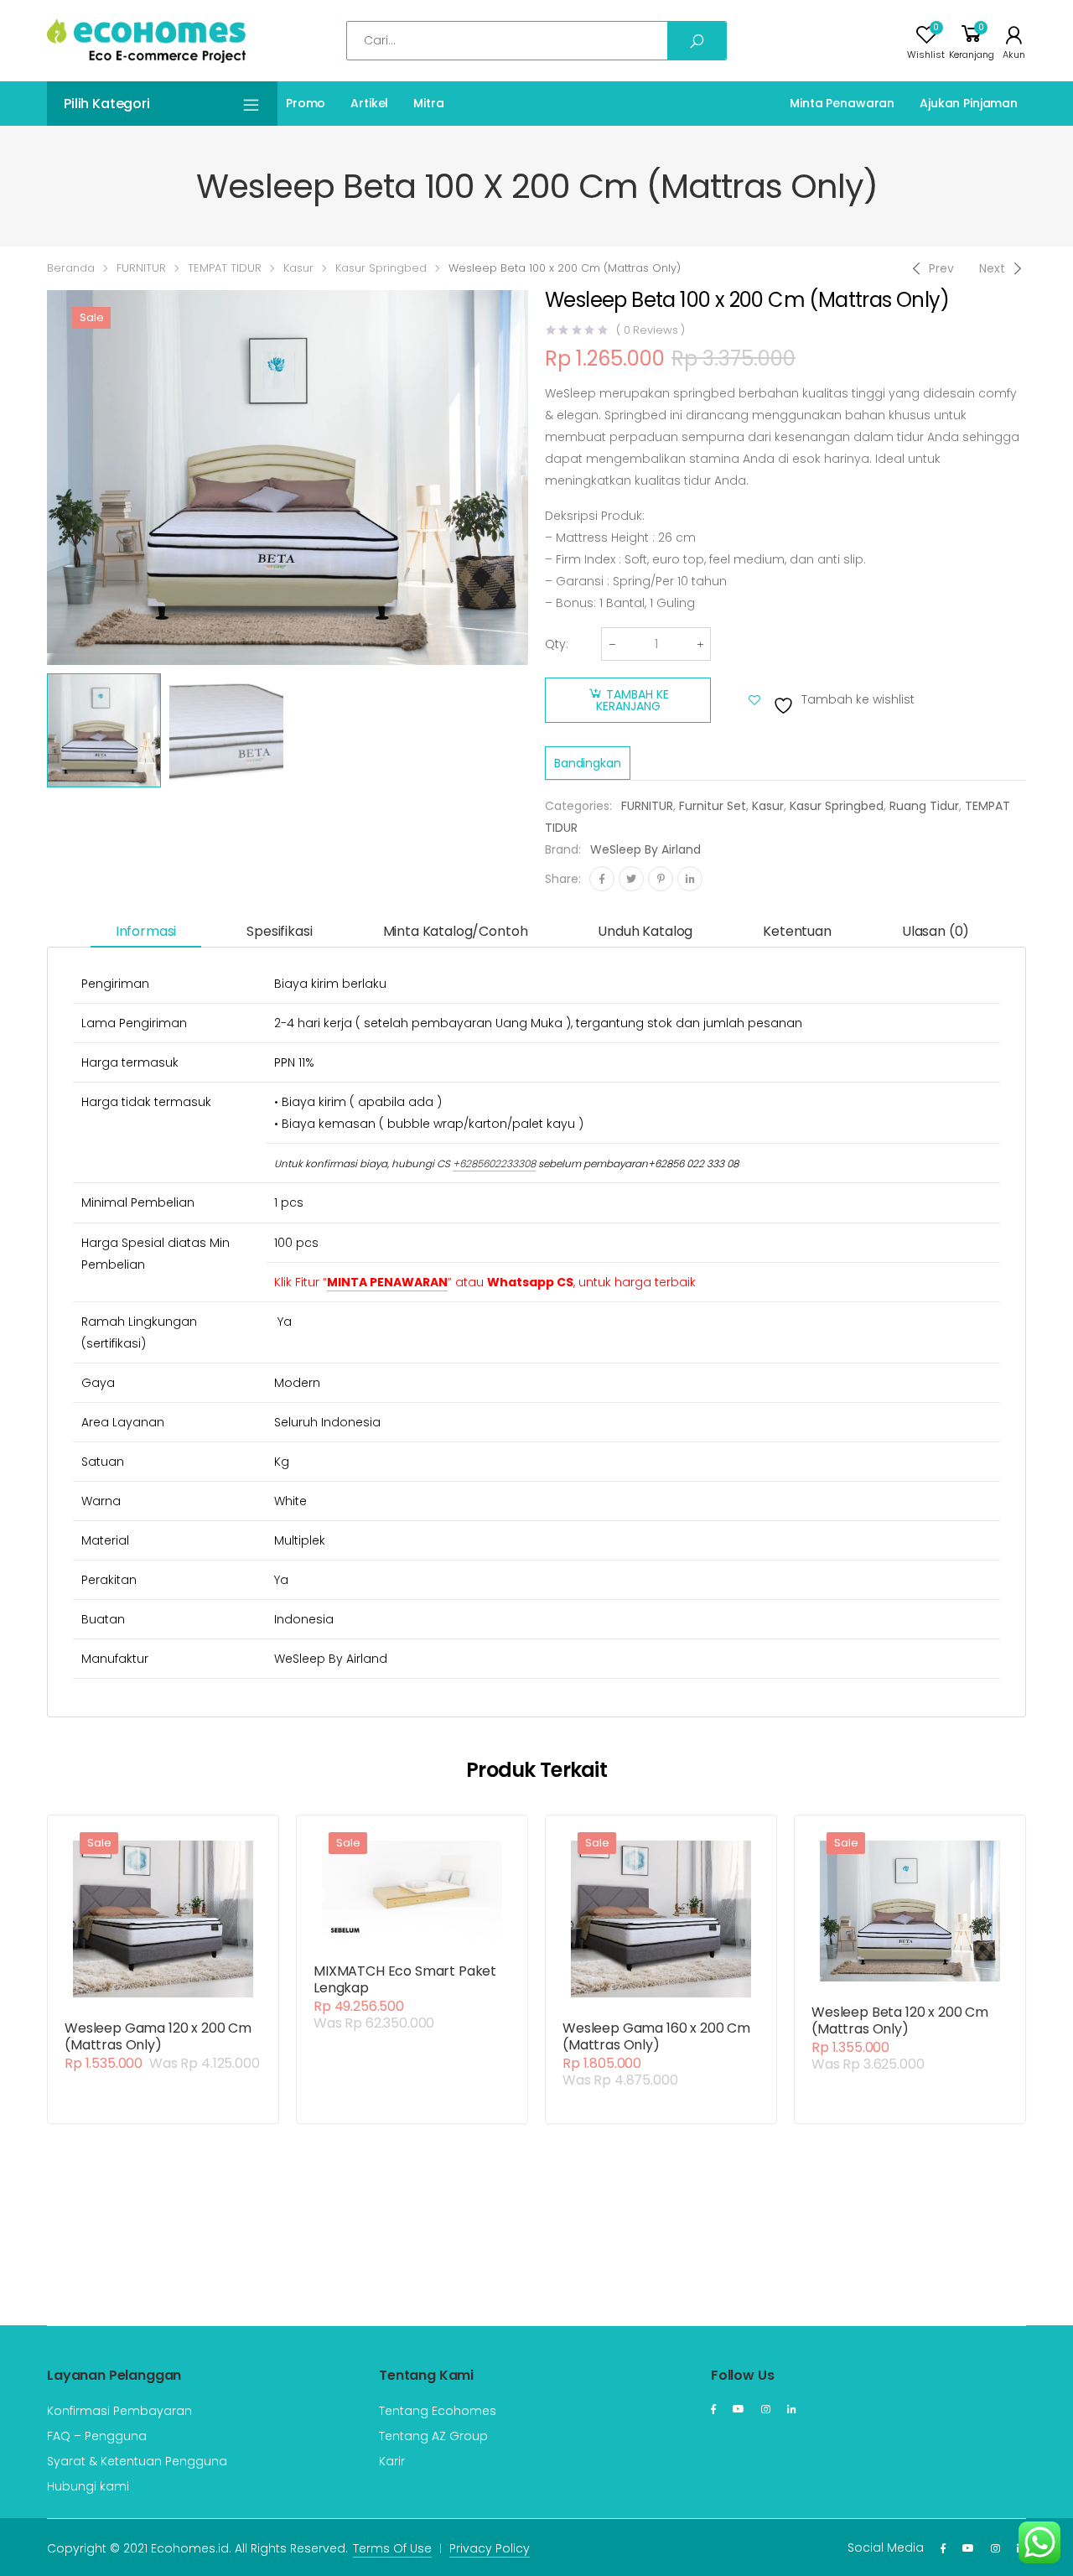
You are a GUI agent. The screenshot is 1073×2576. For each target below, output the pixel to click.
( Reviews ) (651, 330)
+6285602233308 (494, 1164)
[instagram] (766, 2409)
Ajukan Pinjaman (969, 103)
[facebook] (713, 2409)
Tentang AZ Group (433, 2436)
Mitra (428, 103)
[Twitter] (631, 879)
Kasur (298, 268)
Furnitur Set (713, 806)
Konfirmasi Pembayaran (119, 2411)
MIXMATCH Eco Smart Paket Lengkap (405, 1979)
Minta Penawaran (842, 103)
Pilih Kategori (107, 104)
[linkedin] (792, 2409)
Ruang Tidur (924, 806)
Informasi (146, 931)
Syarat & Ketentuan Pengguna (137, 2461)
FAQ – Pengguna (97, 2436)
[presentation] (44, 478)
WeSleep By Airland (645, 849)
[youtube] (739, 2409)
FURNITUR (141, 268)
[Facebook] (602, 879)
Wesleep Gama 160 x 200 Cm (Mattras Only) (656, 2036)
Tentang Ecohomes (438, 2411)
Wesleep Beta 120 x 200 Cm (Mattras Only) (900, 2020)
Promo (306, 103)
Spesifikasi (279, 931)
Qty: (557, 644)
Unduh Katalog (645, 931)
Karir (392, 2461)
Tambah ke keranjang (632, 700)
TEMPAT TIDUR (225, 268)
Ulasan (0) (936, 931)
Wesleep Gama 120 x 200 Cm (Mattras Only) (158, 2036)
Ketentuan (797, 931)
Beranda (71, 268)
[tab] (146, 932)
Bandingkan (588, 763)
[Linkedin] (690, 879)
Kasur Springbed (381, 268)
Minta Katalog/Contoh (456, 931)
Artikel (369, 103)
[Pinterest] (661, 879)
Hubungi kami (88, 2486)
